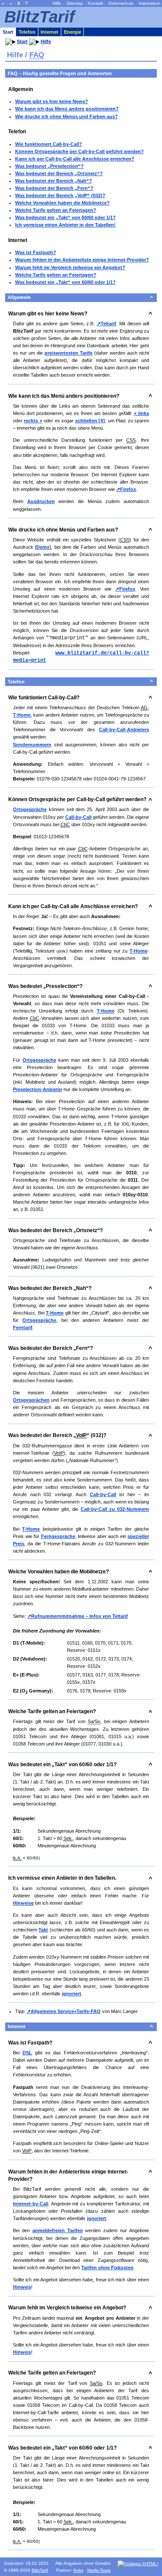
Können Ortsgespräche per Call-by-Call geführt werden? (79, 151)
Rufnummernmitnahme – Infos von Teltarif (79, 1616)
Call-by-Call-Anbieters (124, 730)
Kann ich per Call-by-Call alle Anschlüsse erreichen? (75, 159)
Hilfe (57, 3)
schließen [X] (90, 421)
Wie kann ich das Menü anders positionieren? (67, 109)
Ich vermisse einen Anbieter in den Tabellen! (65, 225)
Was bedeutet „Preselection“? (49, 166)
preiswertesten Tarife (68, 353)
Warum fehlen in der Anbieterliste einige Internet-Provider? (82, 260)
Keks (78, 2570)
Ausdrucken (41, 501)
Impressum (149, 3)
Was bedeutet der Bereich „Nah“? (54, 181)
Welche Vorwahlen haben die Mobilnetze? (62, 203)
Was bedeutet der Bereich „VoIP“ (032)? (60, 195)
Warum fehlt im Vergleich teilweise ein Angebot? (70, 267)
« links (141, 413)
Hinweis (22, 2287)
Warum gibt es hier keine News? (52, 101)
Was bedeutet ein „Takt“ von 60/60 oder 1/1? (65, 217)
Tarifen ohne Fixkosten (107, 2268)
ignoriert (71, 1994)
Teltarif (108, 324)
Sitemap (75, 3)
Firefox (128, 489)
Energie (73, 32)
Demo (43, 547)
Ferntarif (23, 1327)
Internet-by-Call (31, 2204)
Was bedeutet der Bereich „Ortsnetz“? (59, 173)
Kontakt (95, 3)
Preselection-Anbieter (38, 1089)
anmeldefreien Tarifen (58, 2230)
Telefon (27, 32)
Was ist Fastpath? (36, 252)
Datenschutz (121, 3)
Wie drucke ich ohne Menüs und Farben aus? (67, 116)
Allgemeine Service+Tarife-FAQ (66, 2011)
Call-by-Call (78, 817)
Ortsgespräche (30, 809)
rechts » (33, 421)
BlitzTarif (40, 17)
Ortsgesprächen (31, 1400)
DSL (27, 2053)
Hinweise (23, 1903)
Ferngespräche (58, 1536)
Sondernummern (32, 745)
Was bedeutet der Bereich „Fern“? (54, 188)
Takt (43, 1930)
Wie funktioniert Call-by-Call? (49, 144)
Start (8, 32)
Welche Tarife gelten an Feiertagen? (56, 210)
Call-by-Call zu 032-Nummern (115, 1509)
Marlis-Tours (99, 2570)
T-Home (22, 715)
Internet (49, 32)
